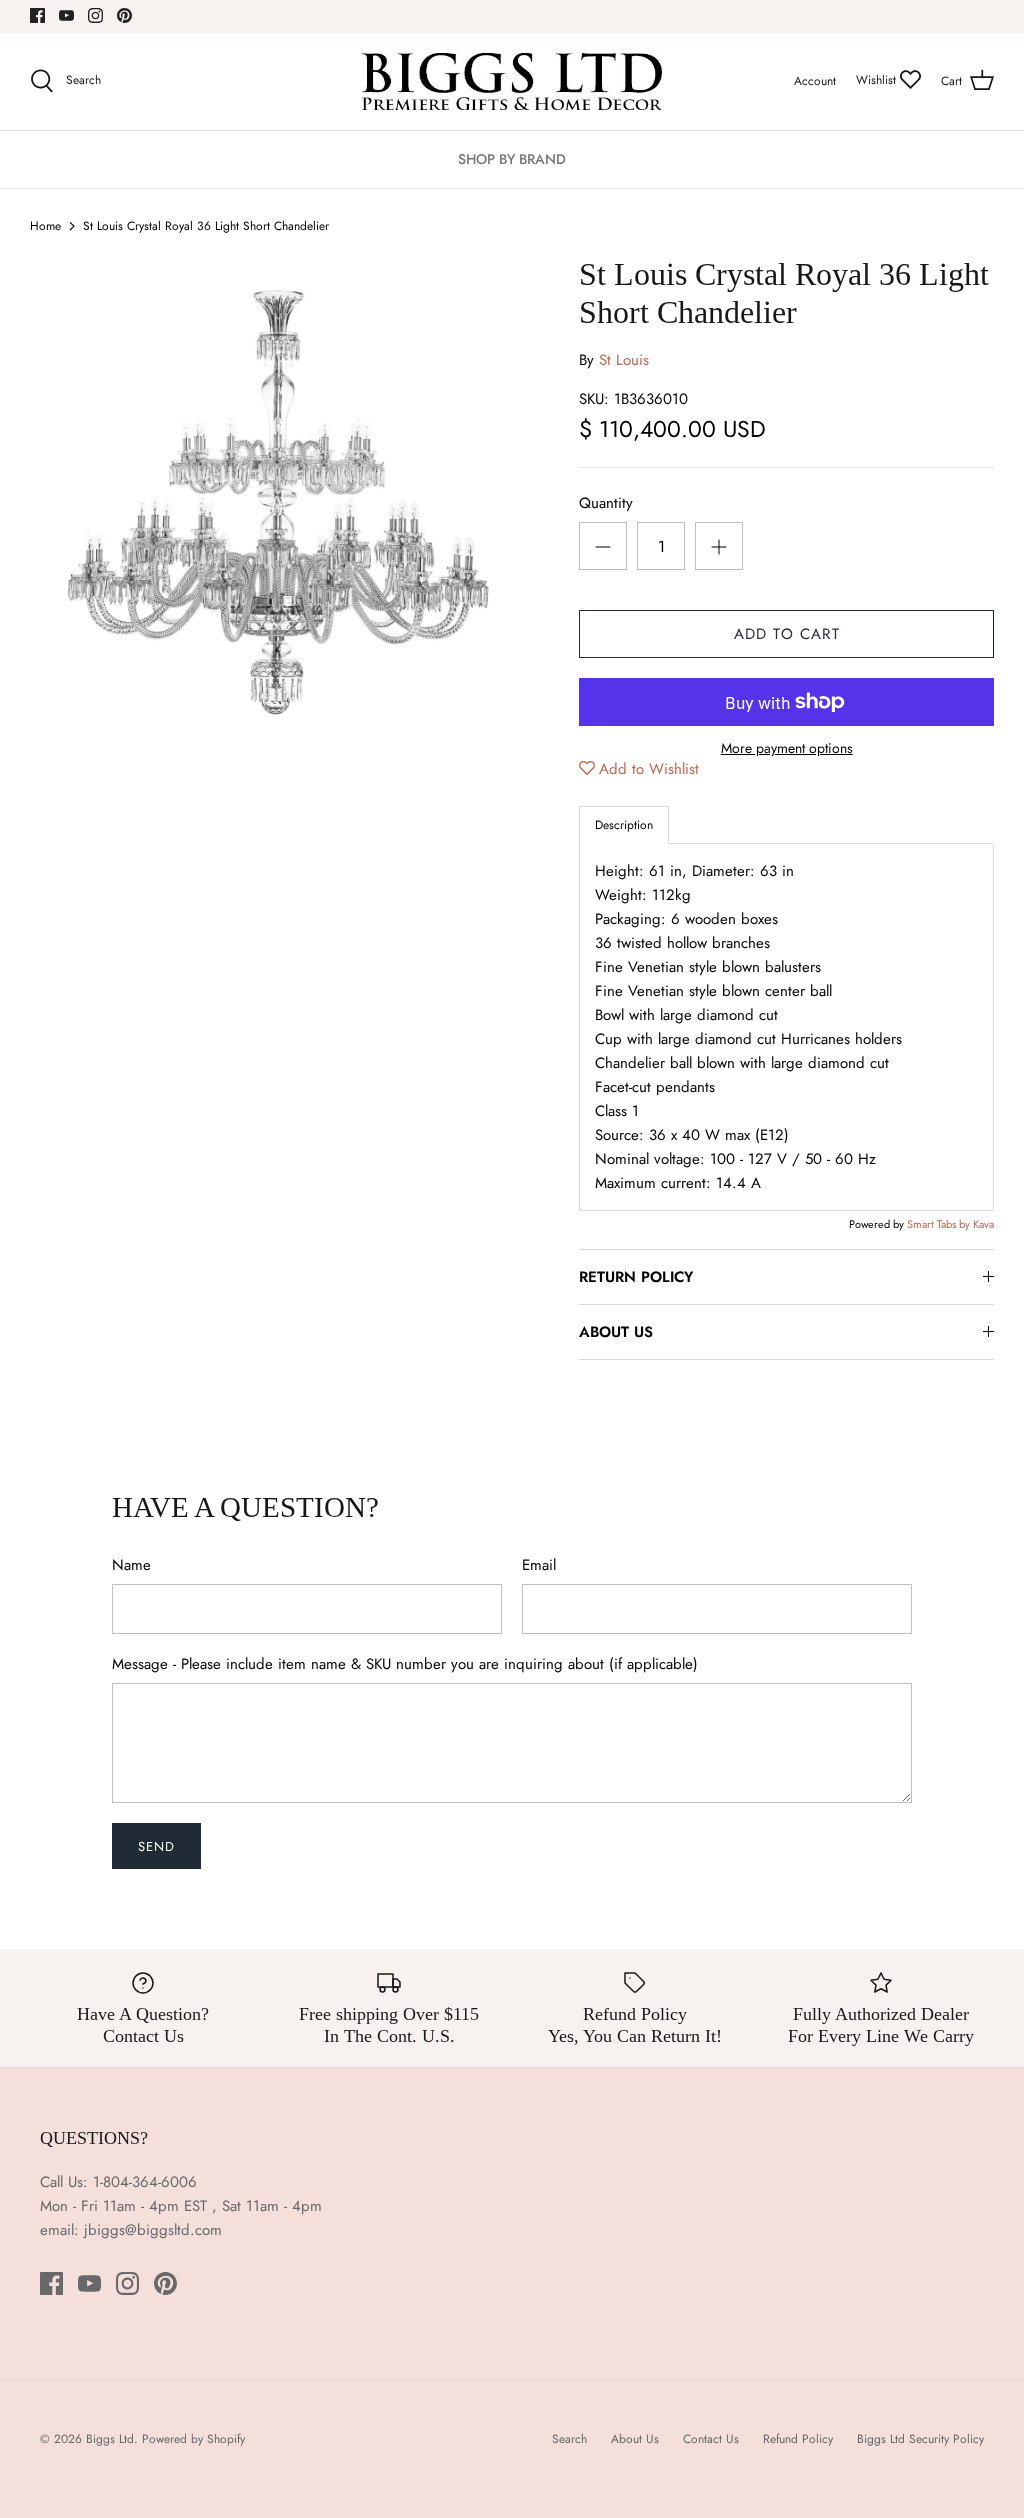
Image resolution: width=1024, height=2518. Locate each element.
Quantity (606, 503)
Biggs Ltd (110, 2439)
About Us (635, 2439)
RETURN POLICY (636, 1277)
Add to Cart (787, 634)
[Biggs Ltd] (512, 81)
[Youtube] (66, 15)
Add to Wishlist (649, 769)
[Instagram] (95, 15)
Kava (983, 1224)
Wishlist (878, 80)
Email (539, 1565)
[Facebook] (37, 15)
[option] (271, 496)
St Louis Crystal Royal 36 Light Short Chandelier (206, 226)
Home (45, 226)
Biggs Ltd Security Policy (920, 2439)
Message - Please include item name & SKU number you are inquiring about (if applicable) (405, 1664)
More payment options (787, 748)
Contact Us (711, 2439)
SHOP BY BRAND (512, 159)
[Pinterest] (124, 15)
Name (131, 1565)
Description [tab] (624, 825)
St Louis (624, 360)
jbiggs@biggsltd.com (153, 2230)
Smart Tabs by (940, 1224)
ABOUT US (616, 1332)
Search (569, 2439)
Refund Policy (798, 2439)
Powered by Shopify (193, 2439)
